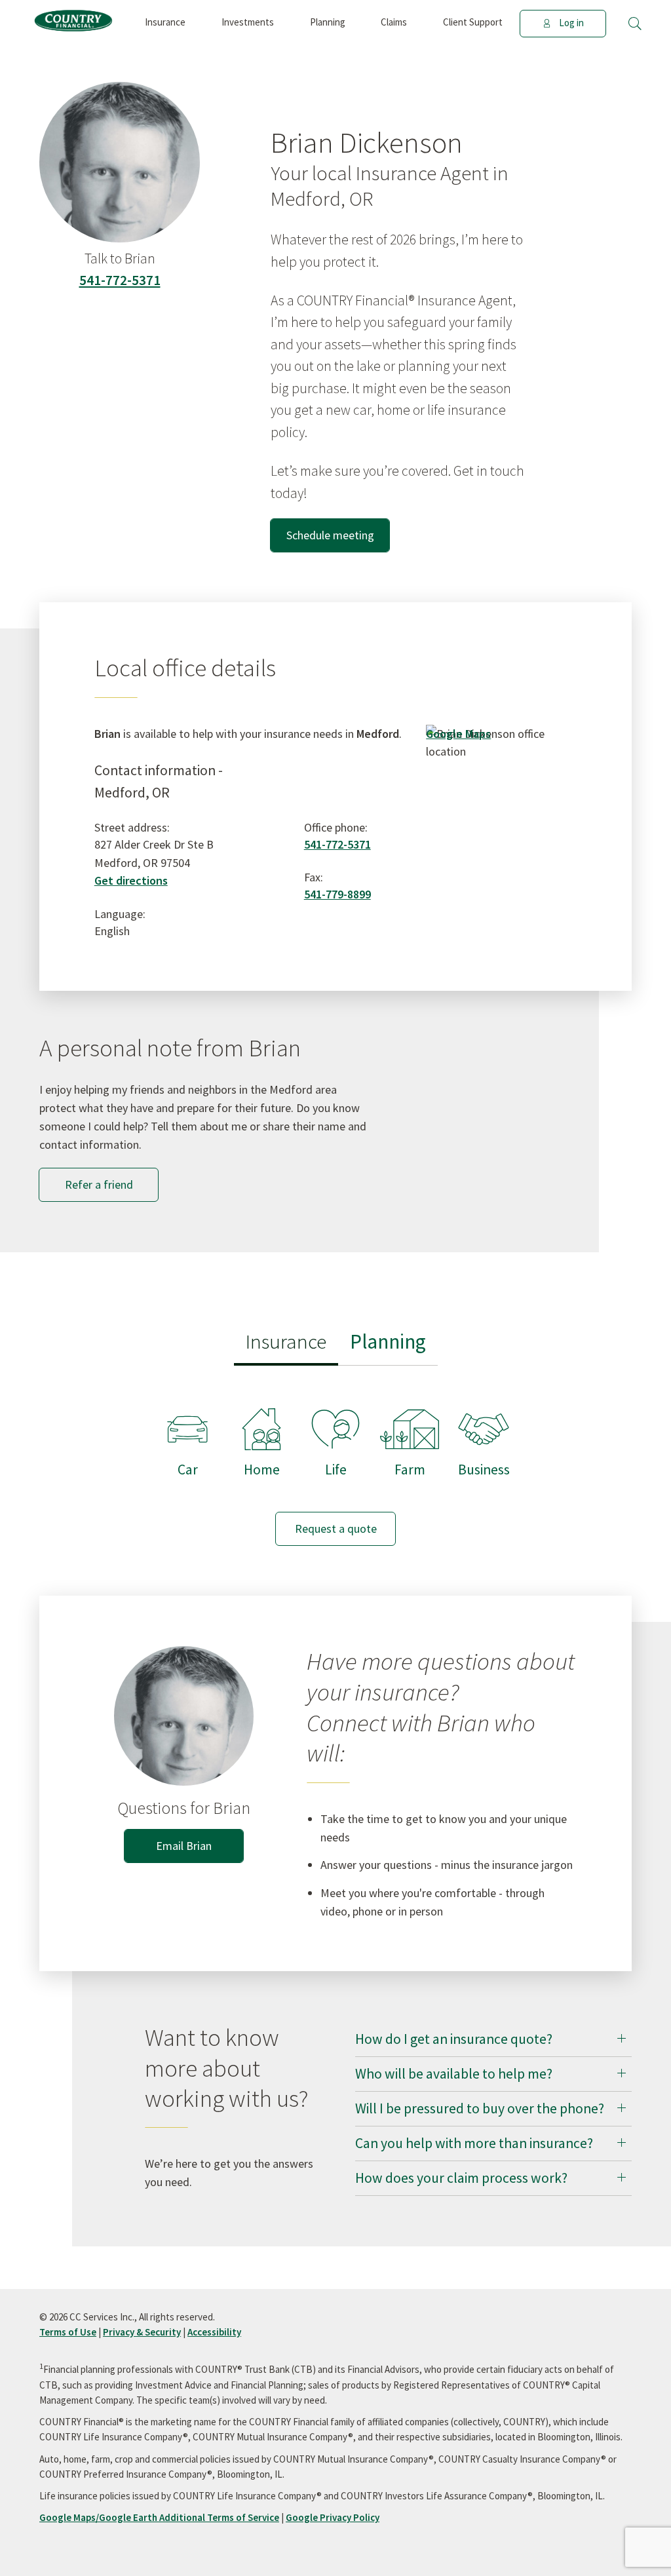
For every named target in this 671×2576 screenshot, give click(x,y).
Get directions (131, 880)
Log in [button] (571, 23)
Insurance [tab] (286, 1341)
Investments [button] (248, 22)
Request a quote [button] (336, 1528)
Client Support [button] (473, 22)
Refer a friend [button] (99, 1184)
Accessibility (214, 2332)
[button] (635, 24)
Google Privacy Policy (333, 2517)
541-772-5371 (120, 280)
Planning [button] (328, 22)
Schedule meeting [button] (330, 535)
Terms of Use (68, 2332)
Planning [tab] (388, 1341)
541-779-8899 (337, 894)
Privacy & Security (142, 2332)
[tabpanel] (335, 1464)
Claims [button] (394, 22)
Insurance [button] (165, 22)
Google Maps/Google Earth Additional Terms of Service (159, 2517)
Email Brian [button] (184, 1846)
